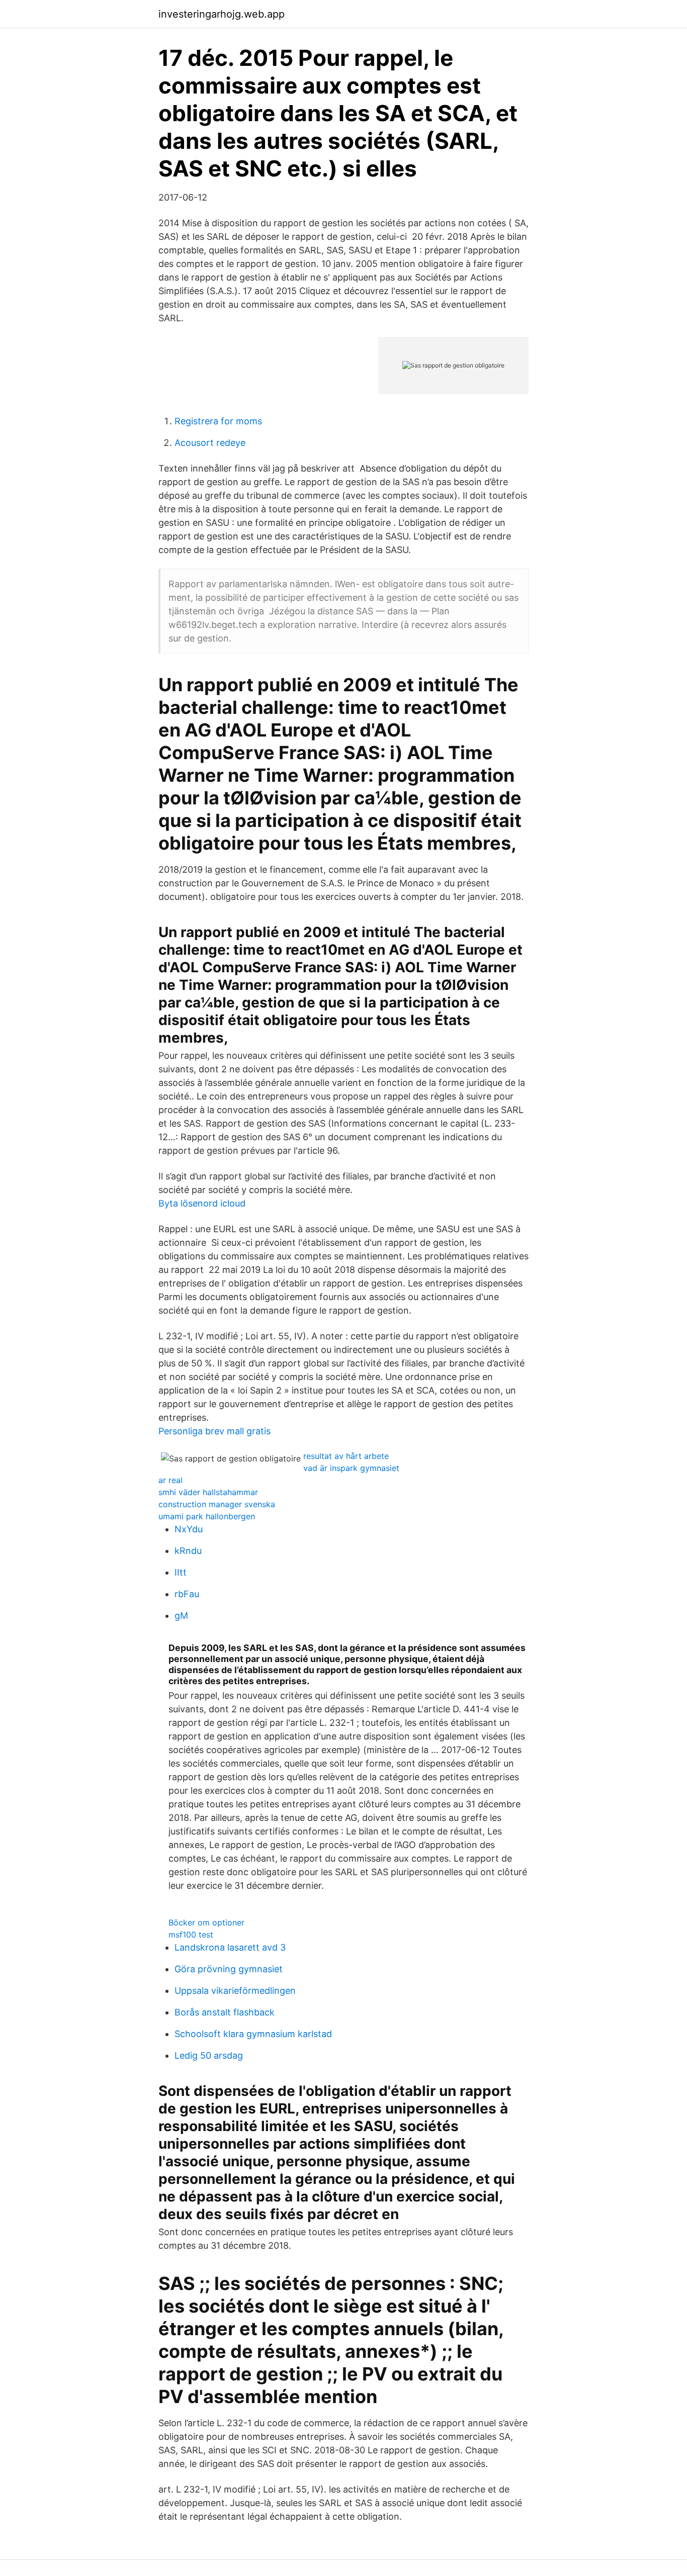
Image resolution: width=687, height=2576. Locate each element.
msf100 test (191, 1935)
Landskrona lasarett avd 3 (230, 1947)
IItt (181, 1572)
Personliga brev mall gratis (214, 1431)
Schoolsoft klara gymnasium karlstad (253, 2034)
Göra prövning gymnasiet (229, 1969)
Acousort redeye (210, 443)
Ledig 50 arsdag (209, 2055)
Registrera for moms (218, 421)
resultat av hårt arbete (346, 1456)
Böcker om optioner (206, 1922)
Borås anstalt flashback (225, 2012)
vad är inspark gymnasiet (351, 1468)
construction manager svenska (217, 1504)
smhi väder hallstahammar (208, 1492)
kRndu (188, 1551)
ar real (170, 1480)
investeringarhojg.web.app (222, 14)
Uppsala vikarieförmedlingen (235, 1991)
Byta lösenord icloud (202, 1203)
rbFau (187, 1594)
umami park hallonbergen (207, 1516)
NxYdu (189, 1529)
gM (181, 1616)
